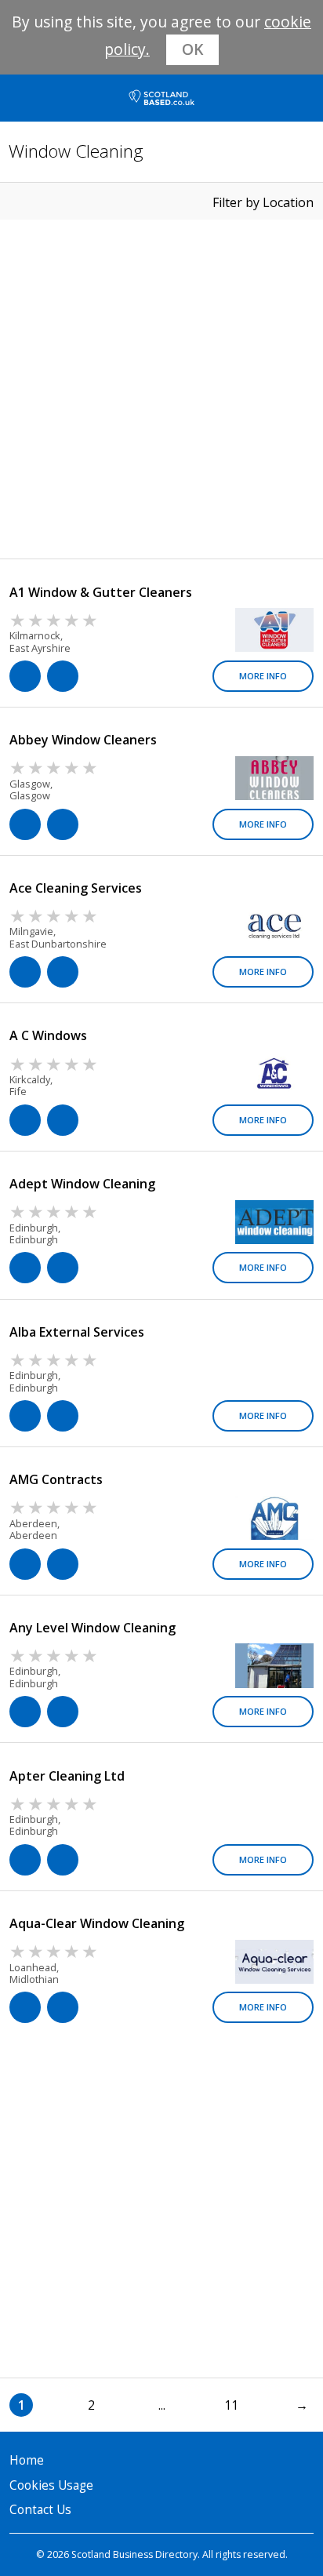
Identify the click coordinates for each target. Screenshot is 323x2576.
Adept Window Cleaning (82, 1184)
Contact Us (40, 2510)
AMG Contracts (56, 1479)
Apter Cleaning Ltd (67, 1776)
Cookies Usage (51, 2485)
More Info (263, 676)
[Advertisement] (161, 389)
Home (27, 2460)
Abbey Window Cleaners (83, 740)
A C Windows (48, 1035)
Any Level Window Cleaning (93, 1628)
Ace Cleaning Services (76, 888)
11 (231, 2405)
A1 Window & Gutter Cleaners (101, 592)
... (162, 2405)
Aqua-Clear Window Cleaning (97, 1923)
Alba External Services (77, 1332)
